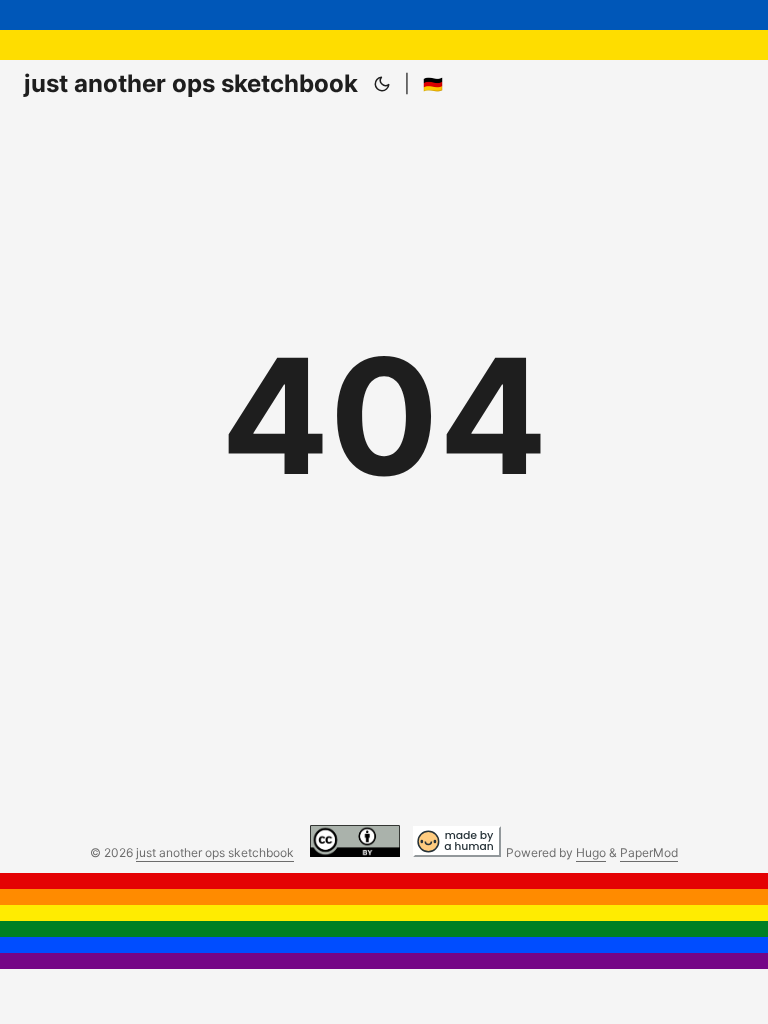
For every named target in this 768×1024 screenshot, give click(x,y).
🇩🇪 (433, 84)
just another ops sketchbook (191, 83)
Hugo (591, 852)
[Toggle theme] (382, 84)
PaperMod (649, 852)
